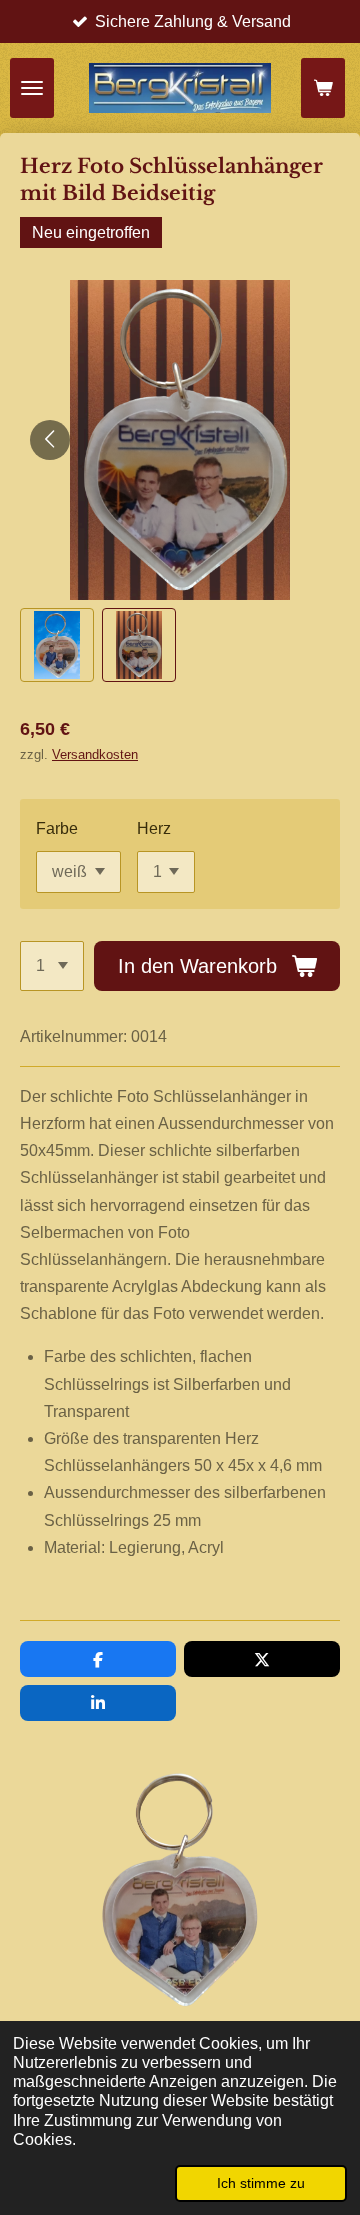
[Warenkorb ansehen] (323, 88)
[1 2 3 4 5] (52, 966)
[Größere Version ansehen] (180, 1889)
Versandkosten (95, 754)
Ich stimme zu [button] (261, 2183)
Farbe (57, 828)
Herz (154, 828)
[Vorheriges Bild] (50, 440)
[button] (57, 645)
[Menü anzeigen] (32, 88)
